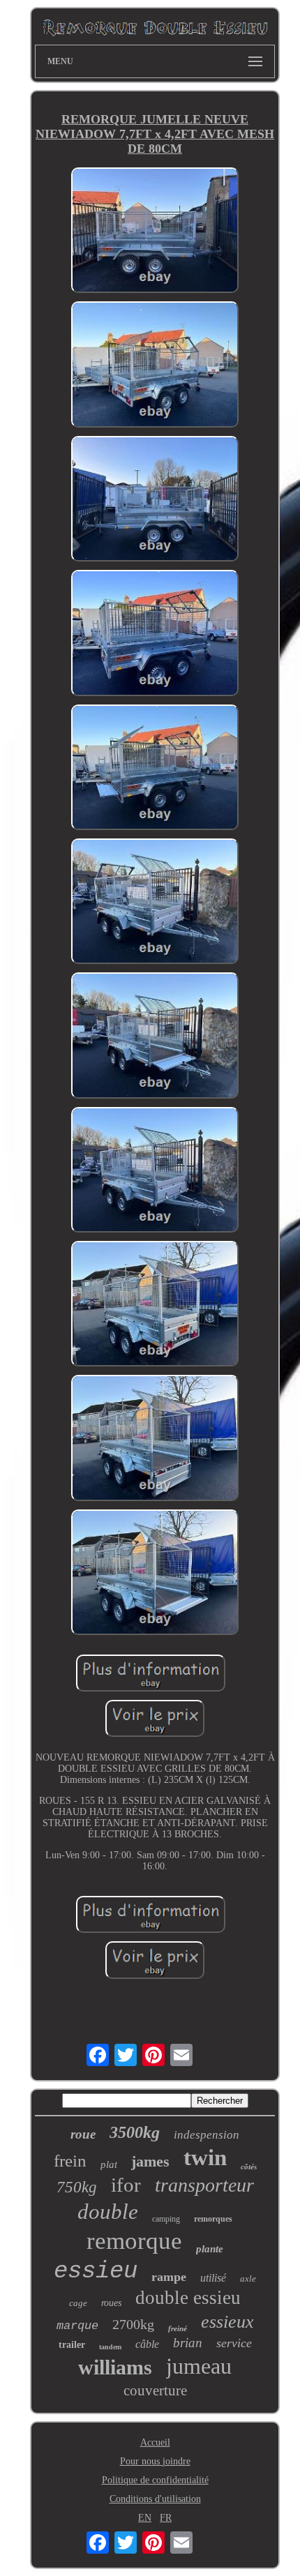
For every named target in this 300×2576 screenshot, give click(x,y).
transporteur (204, 2185)
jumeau (199, 2366)
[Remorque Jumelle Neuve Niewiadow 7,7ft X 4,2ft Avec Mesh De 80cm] (155, 232)
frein (70, 2161)
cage (78, 2303)
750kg (77, 2187)
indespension (207, 2135)
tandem (110, 2347)
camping (166, 2219)
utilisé (213, 2278)
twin (205, 2157)
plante (210, 2249)
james (150, 2161)
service (234, 2343)
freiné (178, 2328)
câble (147, 2344)
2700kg (133, 2324)
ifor (126, 2185)
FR (166, 2518)
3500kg (135, 2132)
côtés (249, 2167)
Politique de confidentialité (155, 2480)
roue (83, 2134)
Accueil (155, 2442)
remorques (213, 2219)
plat (109, 2164)
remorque (134, 2241)
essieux (227, 2322)
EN (145, 2518)
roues (111, 2303)
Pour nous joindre (155, 2461)
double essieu (188, 2298)
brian (188, 2343)
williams (115, 2367)
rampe (169, 2277)
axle (248, 2279)
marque (77, 2326)
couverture (155, 2390)
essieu (96, 2271)
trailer (72, 2345)
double (108, 2212)
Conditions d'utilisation (155, 2499)
